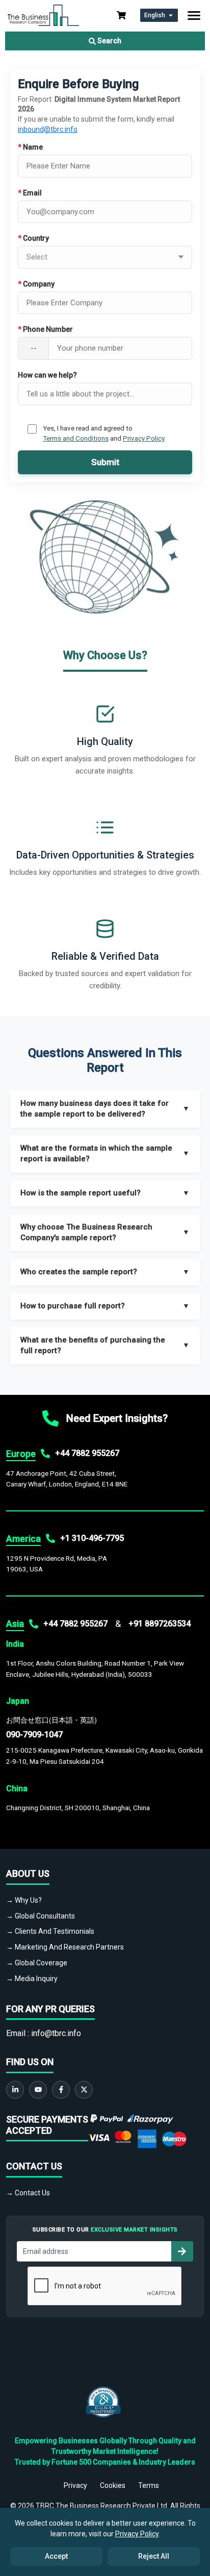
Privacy (75, 2485)
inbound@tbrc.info (48, 129)
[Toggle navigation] (194, 16)
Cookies (113, 2485)
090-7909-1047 (34, 1735)
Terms (149, 2485)
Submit (105, 462)
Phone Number (45, 329)
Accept (56, 2556)
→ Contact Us (28, 2193)
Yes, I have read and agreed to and (104, 433)
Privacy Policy (144, 438)
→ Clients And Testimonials (50, 1931)
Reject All (154, 2556)
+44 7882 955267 (87, 1453)
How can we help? (47, 375)
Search (109, 41)
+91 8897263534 (160, 1624)
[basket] (121, 15)
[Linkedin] (15, 2090)
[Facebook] (61, 2090)
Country (33, 238)
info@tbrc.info (56, 2033)
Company (36, 284)
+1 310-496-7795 (92, 1538)
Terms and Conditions (76, 438)
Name (30, 147)
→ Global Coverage (37, 1963)
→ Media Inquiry (32, 1979)
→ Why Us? (24, 1900)
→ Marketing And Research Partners (65, 1947)
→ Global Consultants (41, 1916)
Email (30, 193)
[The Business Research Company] (43, 15)
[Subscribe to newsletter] (182, 2251)
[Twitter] (84, 2090)
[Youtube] (38, 2090)
